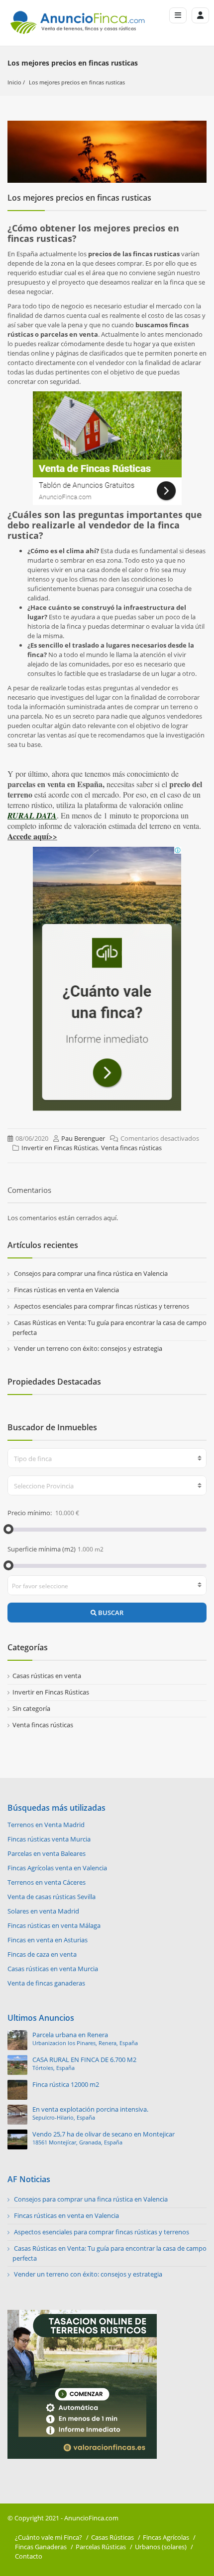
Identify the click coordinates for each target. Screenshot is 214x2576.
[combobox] (107, 1458)
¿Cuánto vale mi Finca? (49, 2537)
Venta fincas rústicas (131, 1148)
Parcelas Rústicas (101, 2547)
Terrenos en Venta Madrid (46, 1825)
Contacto (29, 2556)
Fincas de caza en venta (42, 1954)
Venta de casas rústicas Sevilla (52, 1897)
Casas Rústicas (112, 2537)
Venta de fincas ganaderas (46, 1983)
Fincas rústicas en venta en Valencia (66, 1290)
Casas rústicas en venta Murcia (53, 1969)
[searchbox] (107, 1586)
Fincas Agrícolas (166, 2537)
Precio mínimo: (30, 1513)
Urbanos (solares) (161, 2547)
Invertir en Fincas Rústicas (60, 1148)
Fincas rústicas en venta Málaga (54, 1925)
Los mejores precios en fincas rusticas (77, 82)
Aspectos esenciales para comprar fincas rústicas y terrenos (102, 1306)
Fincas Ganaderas (41, 2547)
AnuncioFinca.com (91, 2518)
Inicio (14, 82)
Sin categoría (31, 1708)
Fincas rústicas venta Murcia (49, 1839)
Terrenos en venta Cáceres (47, 1882)
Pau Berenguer (83, 1138)
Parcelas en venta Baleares (47, 1853)
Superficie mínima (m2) (42, 1549)
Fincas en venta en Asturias (48, 1940)
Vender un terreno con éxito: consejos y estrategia (88, 1348)
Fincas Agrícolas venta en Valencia (57, 1868)
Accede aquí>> (32, 836)
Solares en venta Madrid (43, 1911)
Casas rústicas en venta (47, 1676)
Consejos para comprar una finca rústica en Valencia (91, 1273)
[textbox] (107, 1459)
